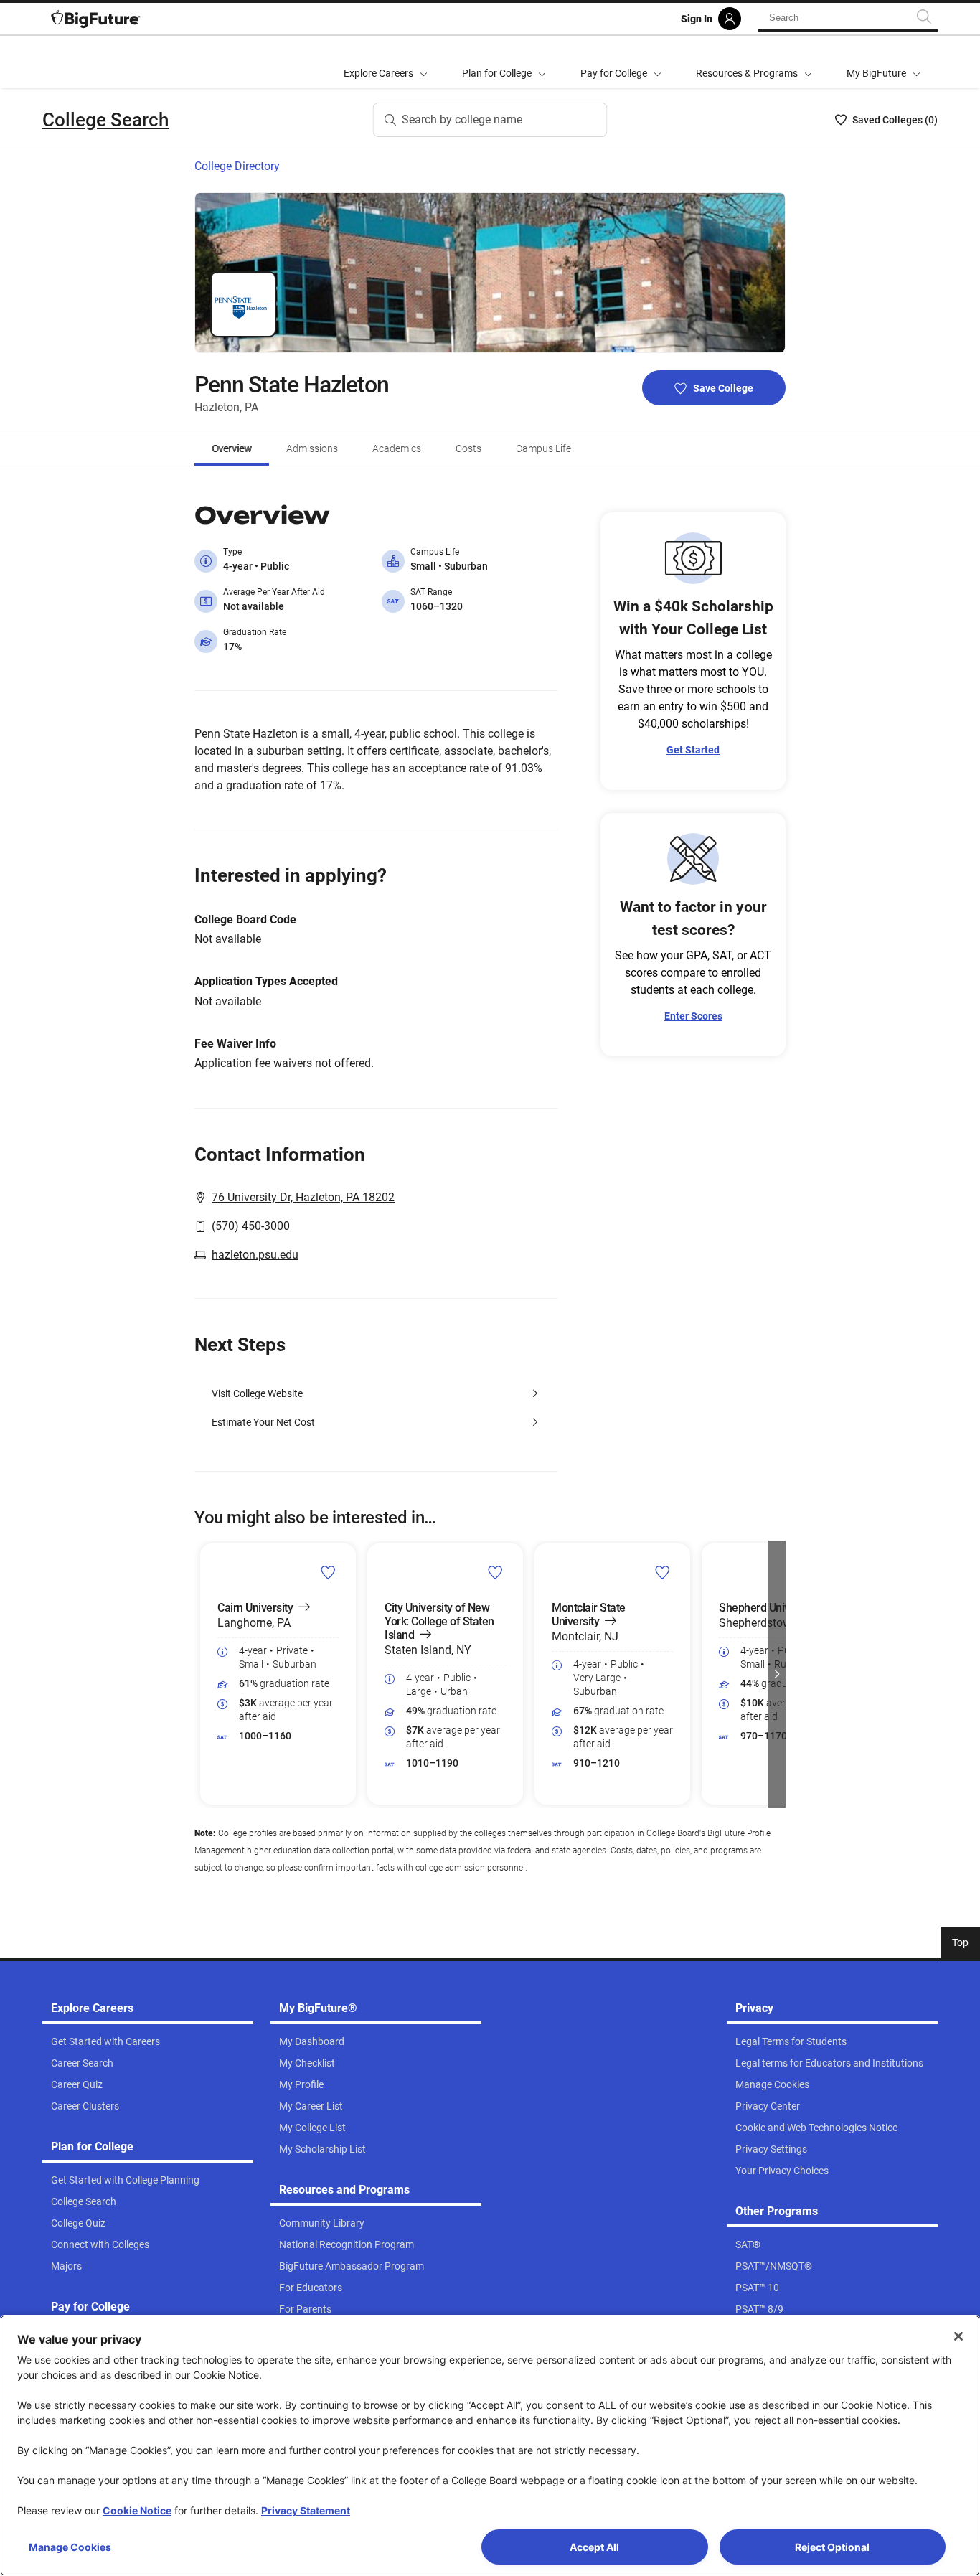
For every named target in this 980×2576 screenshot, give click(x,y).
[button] (203, 1674)
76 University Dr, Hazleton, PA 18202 (303, 1197)
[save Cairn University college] (328, 1572)
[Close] (958, 2336)
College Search (105, 120)
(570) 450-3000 (251, 1226)
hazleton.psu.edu (255, 1255)
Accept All (594, 2547)
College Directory (237, 166)
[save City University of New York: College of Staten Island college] (495, 1572)
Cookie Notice (137, 2510)
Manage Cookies (70, 2547)
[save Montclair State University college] (663, 1572)
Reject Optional (832, 2547)
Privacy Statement (306, 2510)
